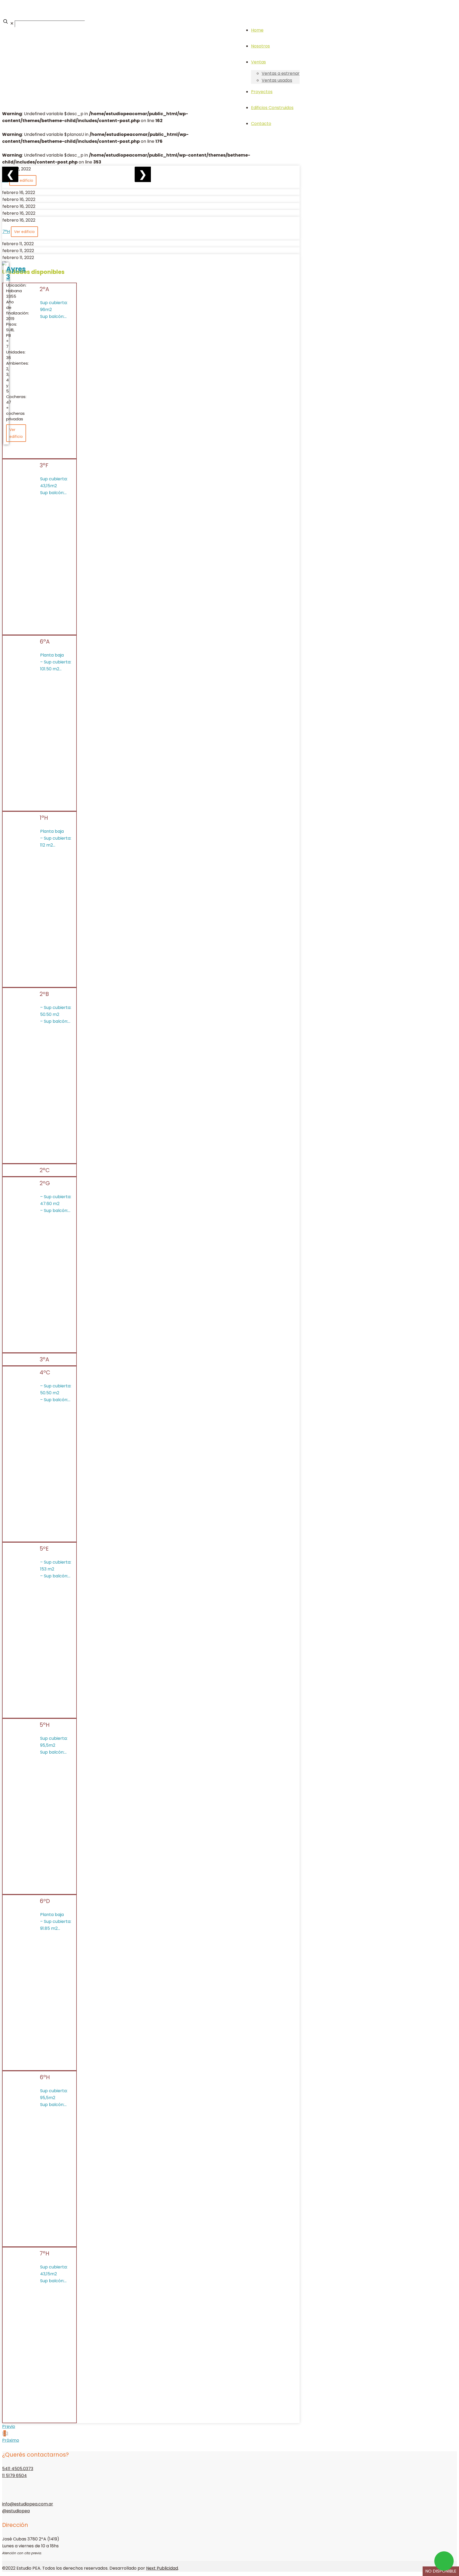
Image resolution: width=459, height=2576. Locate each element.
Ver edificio (23, 180)
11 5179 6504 (14, 2476)
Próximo (11, 2440)
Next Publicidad (162, 2568)
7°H (6, 232)
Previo (9, 2426)
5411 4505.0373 (18, 2469)
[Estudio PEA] (3, 10)
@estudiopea (16, 2511)
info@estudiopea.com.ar (28, 2504)
